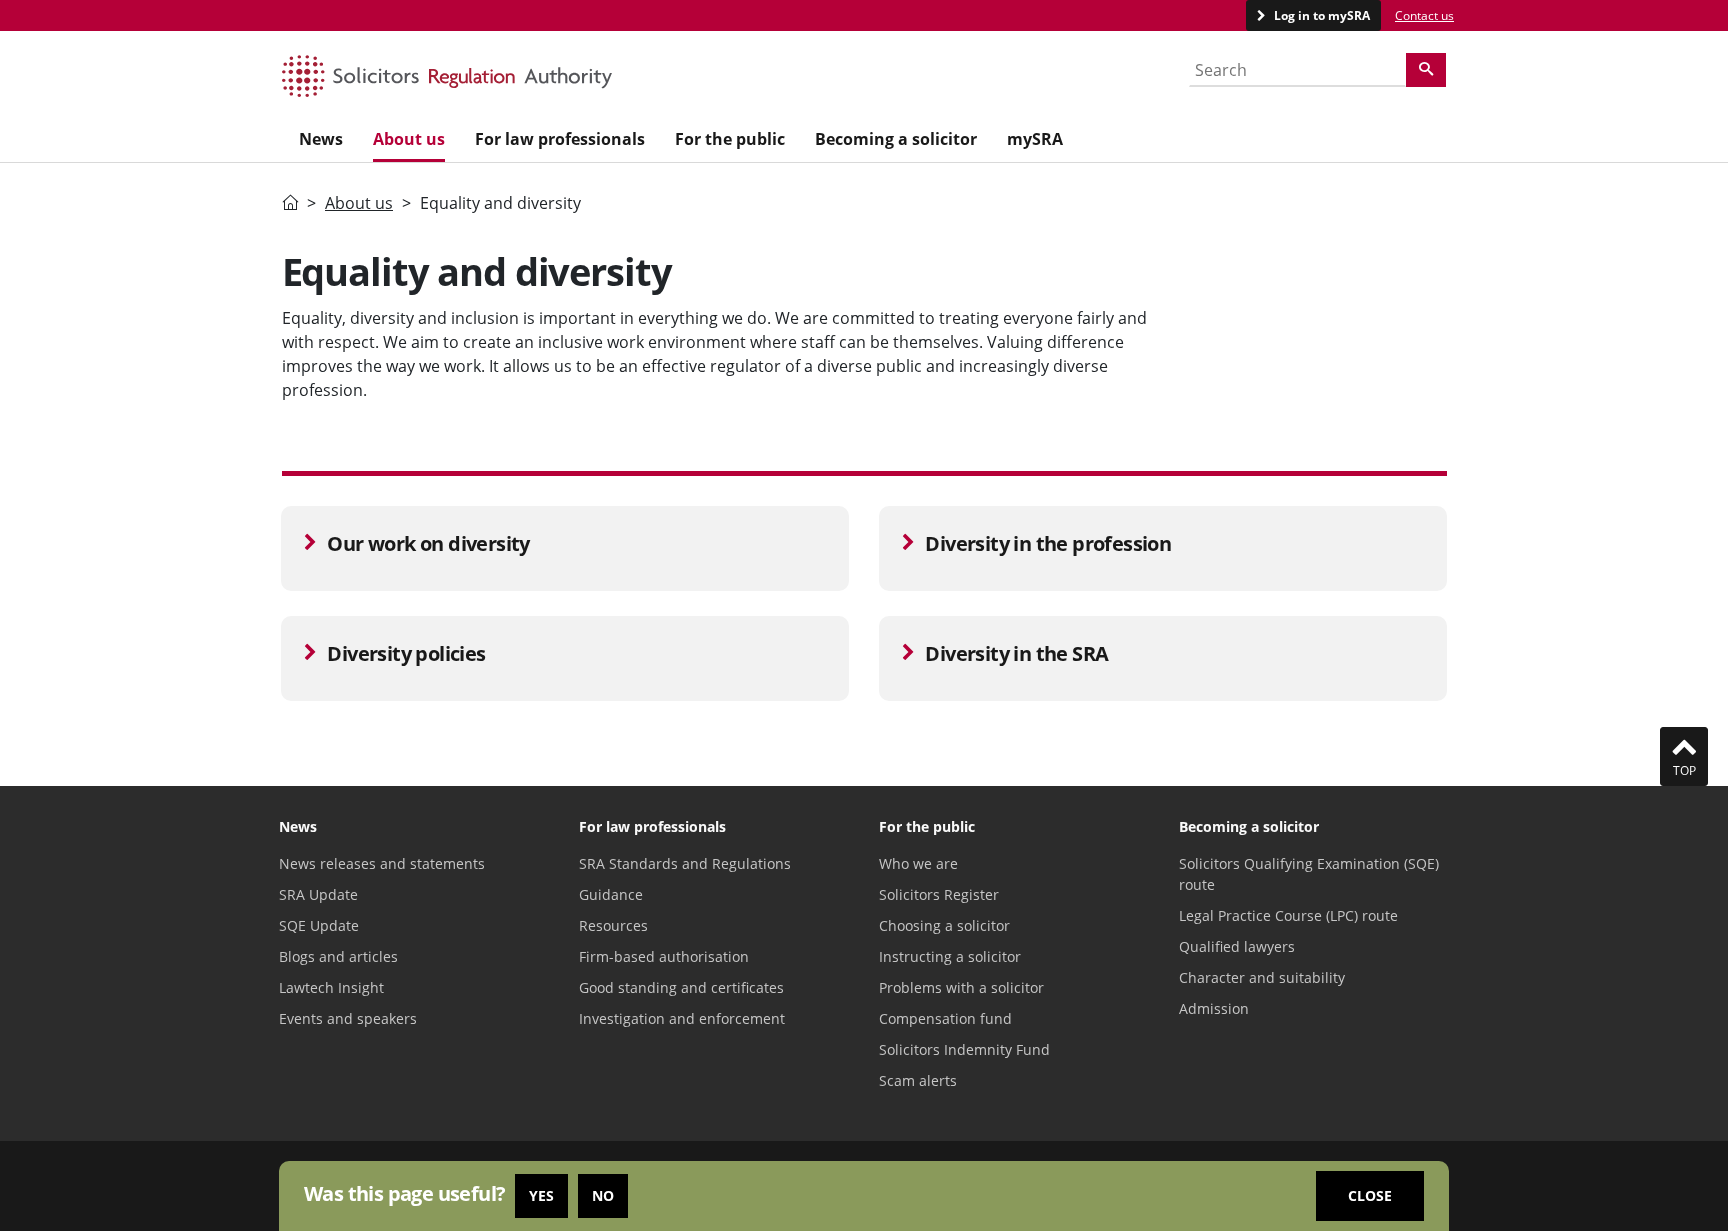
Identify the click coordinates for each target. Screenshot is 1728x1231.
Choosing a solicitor (944, 925)
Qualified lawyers (1237, 946)
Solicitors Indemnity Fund (964, 1049)
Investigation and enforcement (682, 1018)
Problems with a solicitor (961, 987)
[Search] (1426, 70)
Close (1370, 1195)
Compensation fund (945, 1018)
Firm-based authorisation (664, 956)
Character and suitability (1262, 977)
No (603, 1195)
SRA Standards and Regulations (685, 863)
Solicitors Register (939, 894)
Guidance (611, 894)
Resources (613, 925)
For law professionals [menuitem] (560, 139)
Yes (541, 1195)
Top (1684, 770)
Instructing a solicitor (950, 956)
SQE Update (319, 925)
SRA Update (318, 894)
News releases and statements (382, 863)
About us (359, 203)
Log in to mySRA (1320, 15)
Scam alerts (918, 1080)
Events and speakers (348, 1018)
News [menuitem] (321, 139)
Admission (1214, 1008)
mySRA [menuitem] (1035, 139)
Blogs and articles (338, 956)
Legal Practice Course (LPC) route (1288, 915)
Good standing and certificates (681, 987)
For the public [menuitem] (730, 139)
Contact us (1424, 15)
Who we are (918, 863)
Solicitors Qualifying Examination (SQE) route (1309, 874)
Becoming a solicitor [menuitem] (896, 139)
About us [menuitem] (409, 139)
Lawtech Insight (331, 987)
